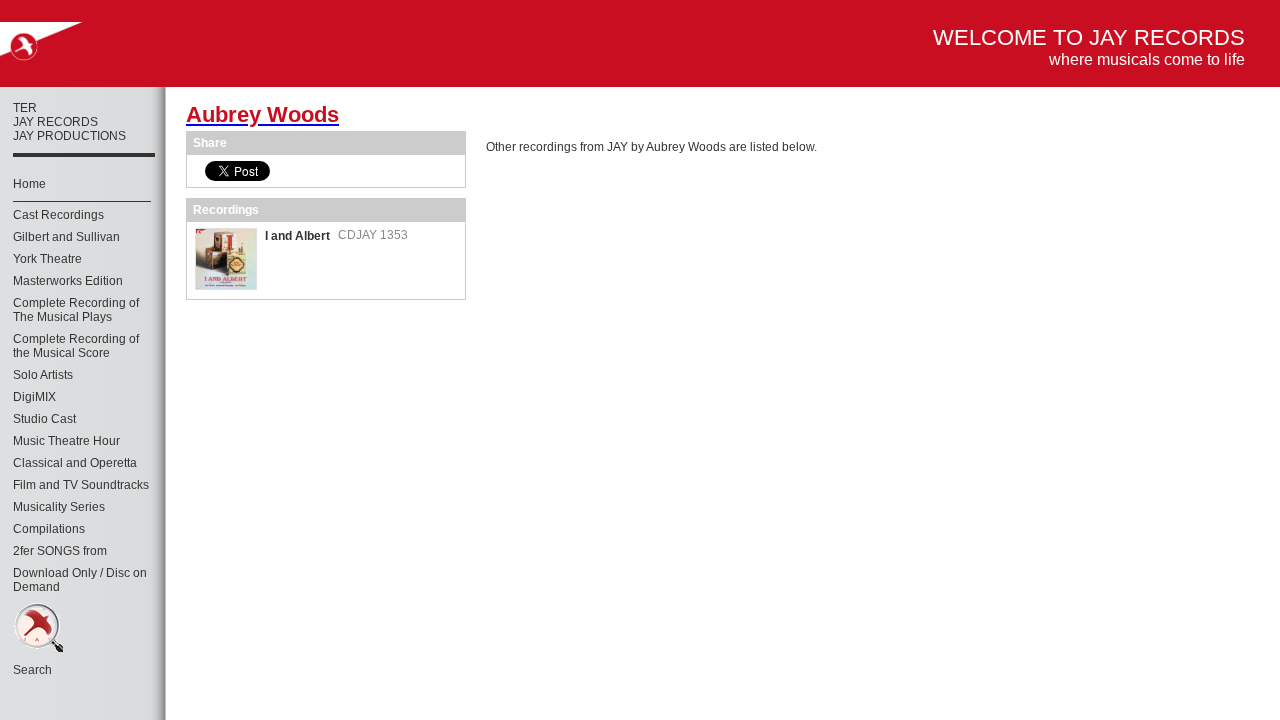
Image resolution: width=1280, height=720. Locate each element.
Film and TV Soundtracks (81, 485)
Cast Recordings (58, 215)
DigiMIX (34, 397)
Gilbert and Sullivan (66, 237)
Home (29, 184)
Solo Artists (43, 375)
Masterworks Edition (68, 281)
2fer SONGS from (60, 551)
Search (32, 670)
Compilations (49, 529)
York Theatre (47, 259)
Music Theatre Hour (66, 441)
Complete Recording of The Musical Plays (76, 310)
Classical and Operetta (75, 463)
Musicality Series (59, 507)
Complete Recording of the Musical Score (76, 346)
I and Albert (297, 236)
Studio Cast (44, 419)
